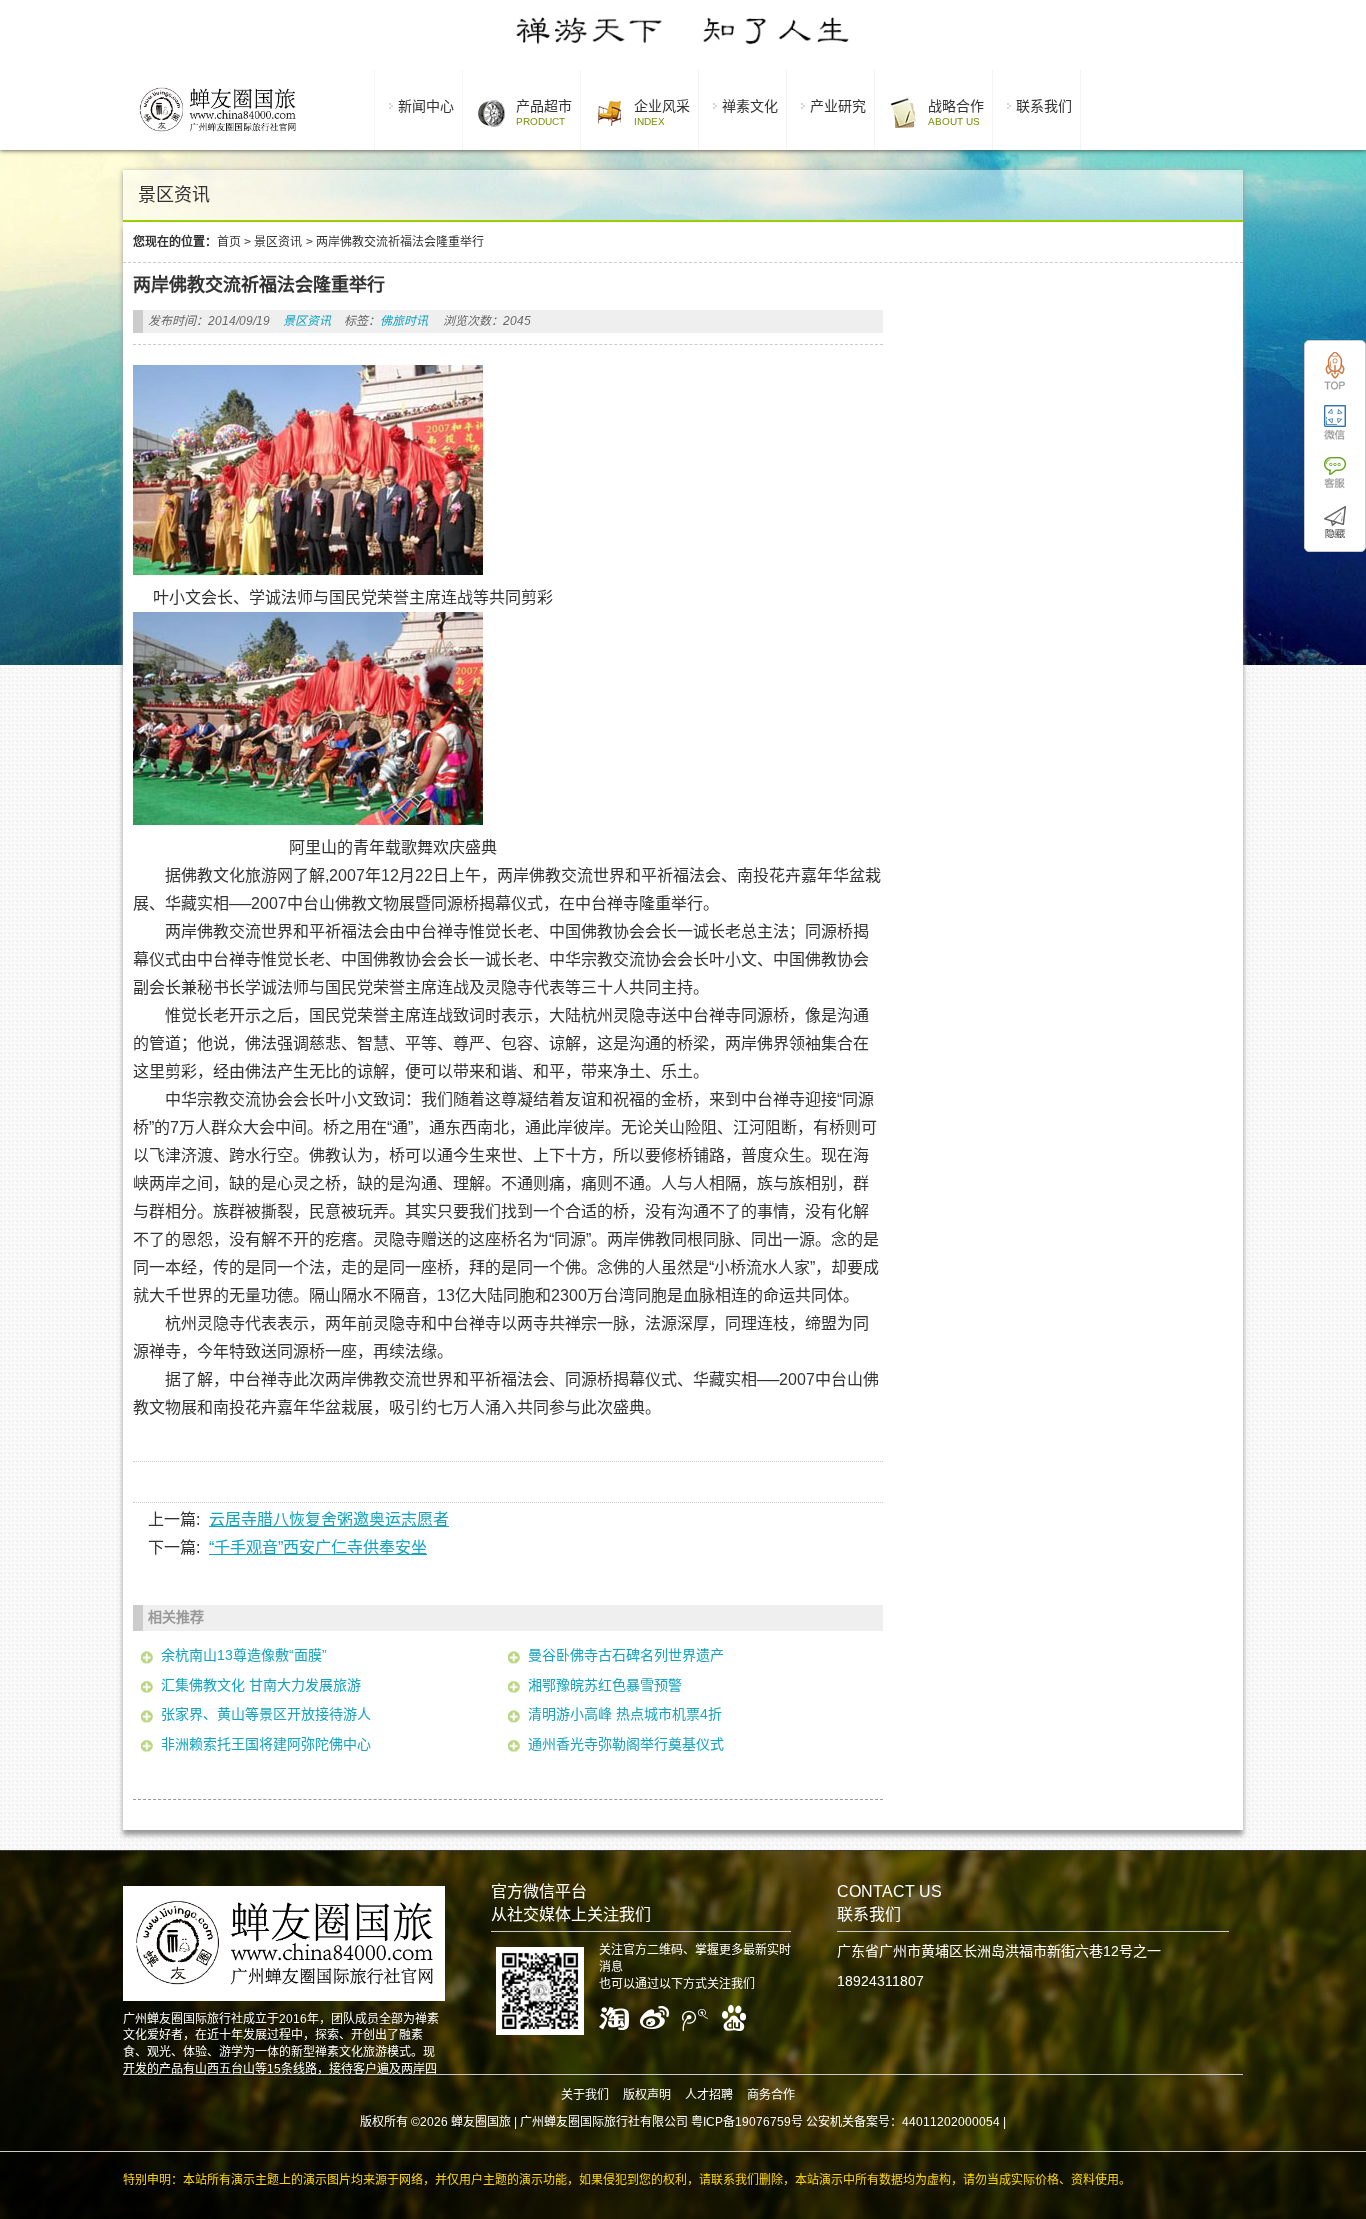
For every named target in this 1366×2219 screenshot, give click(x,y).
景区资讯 (278, 242)
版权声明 (647, 2095)
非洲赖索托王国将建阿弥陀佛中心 (266, 1744)
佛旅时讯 (404, 321)
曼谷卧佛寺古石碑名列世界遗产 (626, 1655)
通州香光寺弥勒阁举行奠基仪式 (626, 1744)
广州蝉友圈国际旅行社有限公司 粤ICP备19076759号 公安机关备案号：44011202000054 (760, 2122)
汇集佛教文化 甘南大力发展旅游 (261, 1685)
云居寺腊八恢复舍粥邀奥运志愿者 (329, 1519)
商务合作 (771, 2095)
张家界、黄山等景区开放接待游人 (266, 1714)
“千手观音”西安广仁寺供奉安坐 (318, 1547)
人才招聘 (709, 2095)
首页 (229, 242)
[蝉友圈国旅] (217, 135)
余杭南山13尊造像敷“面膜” (244, 1655)
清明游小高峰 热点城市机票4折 (625, 1714)
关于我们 (585, 2095)
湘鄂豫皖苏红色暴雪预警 (605, 1685)
